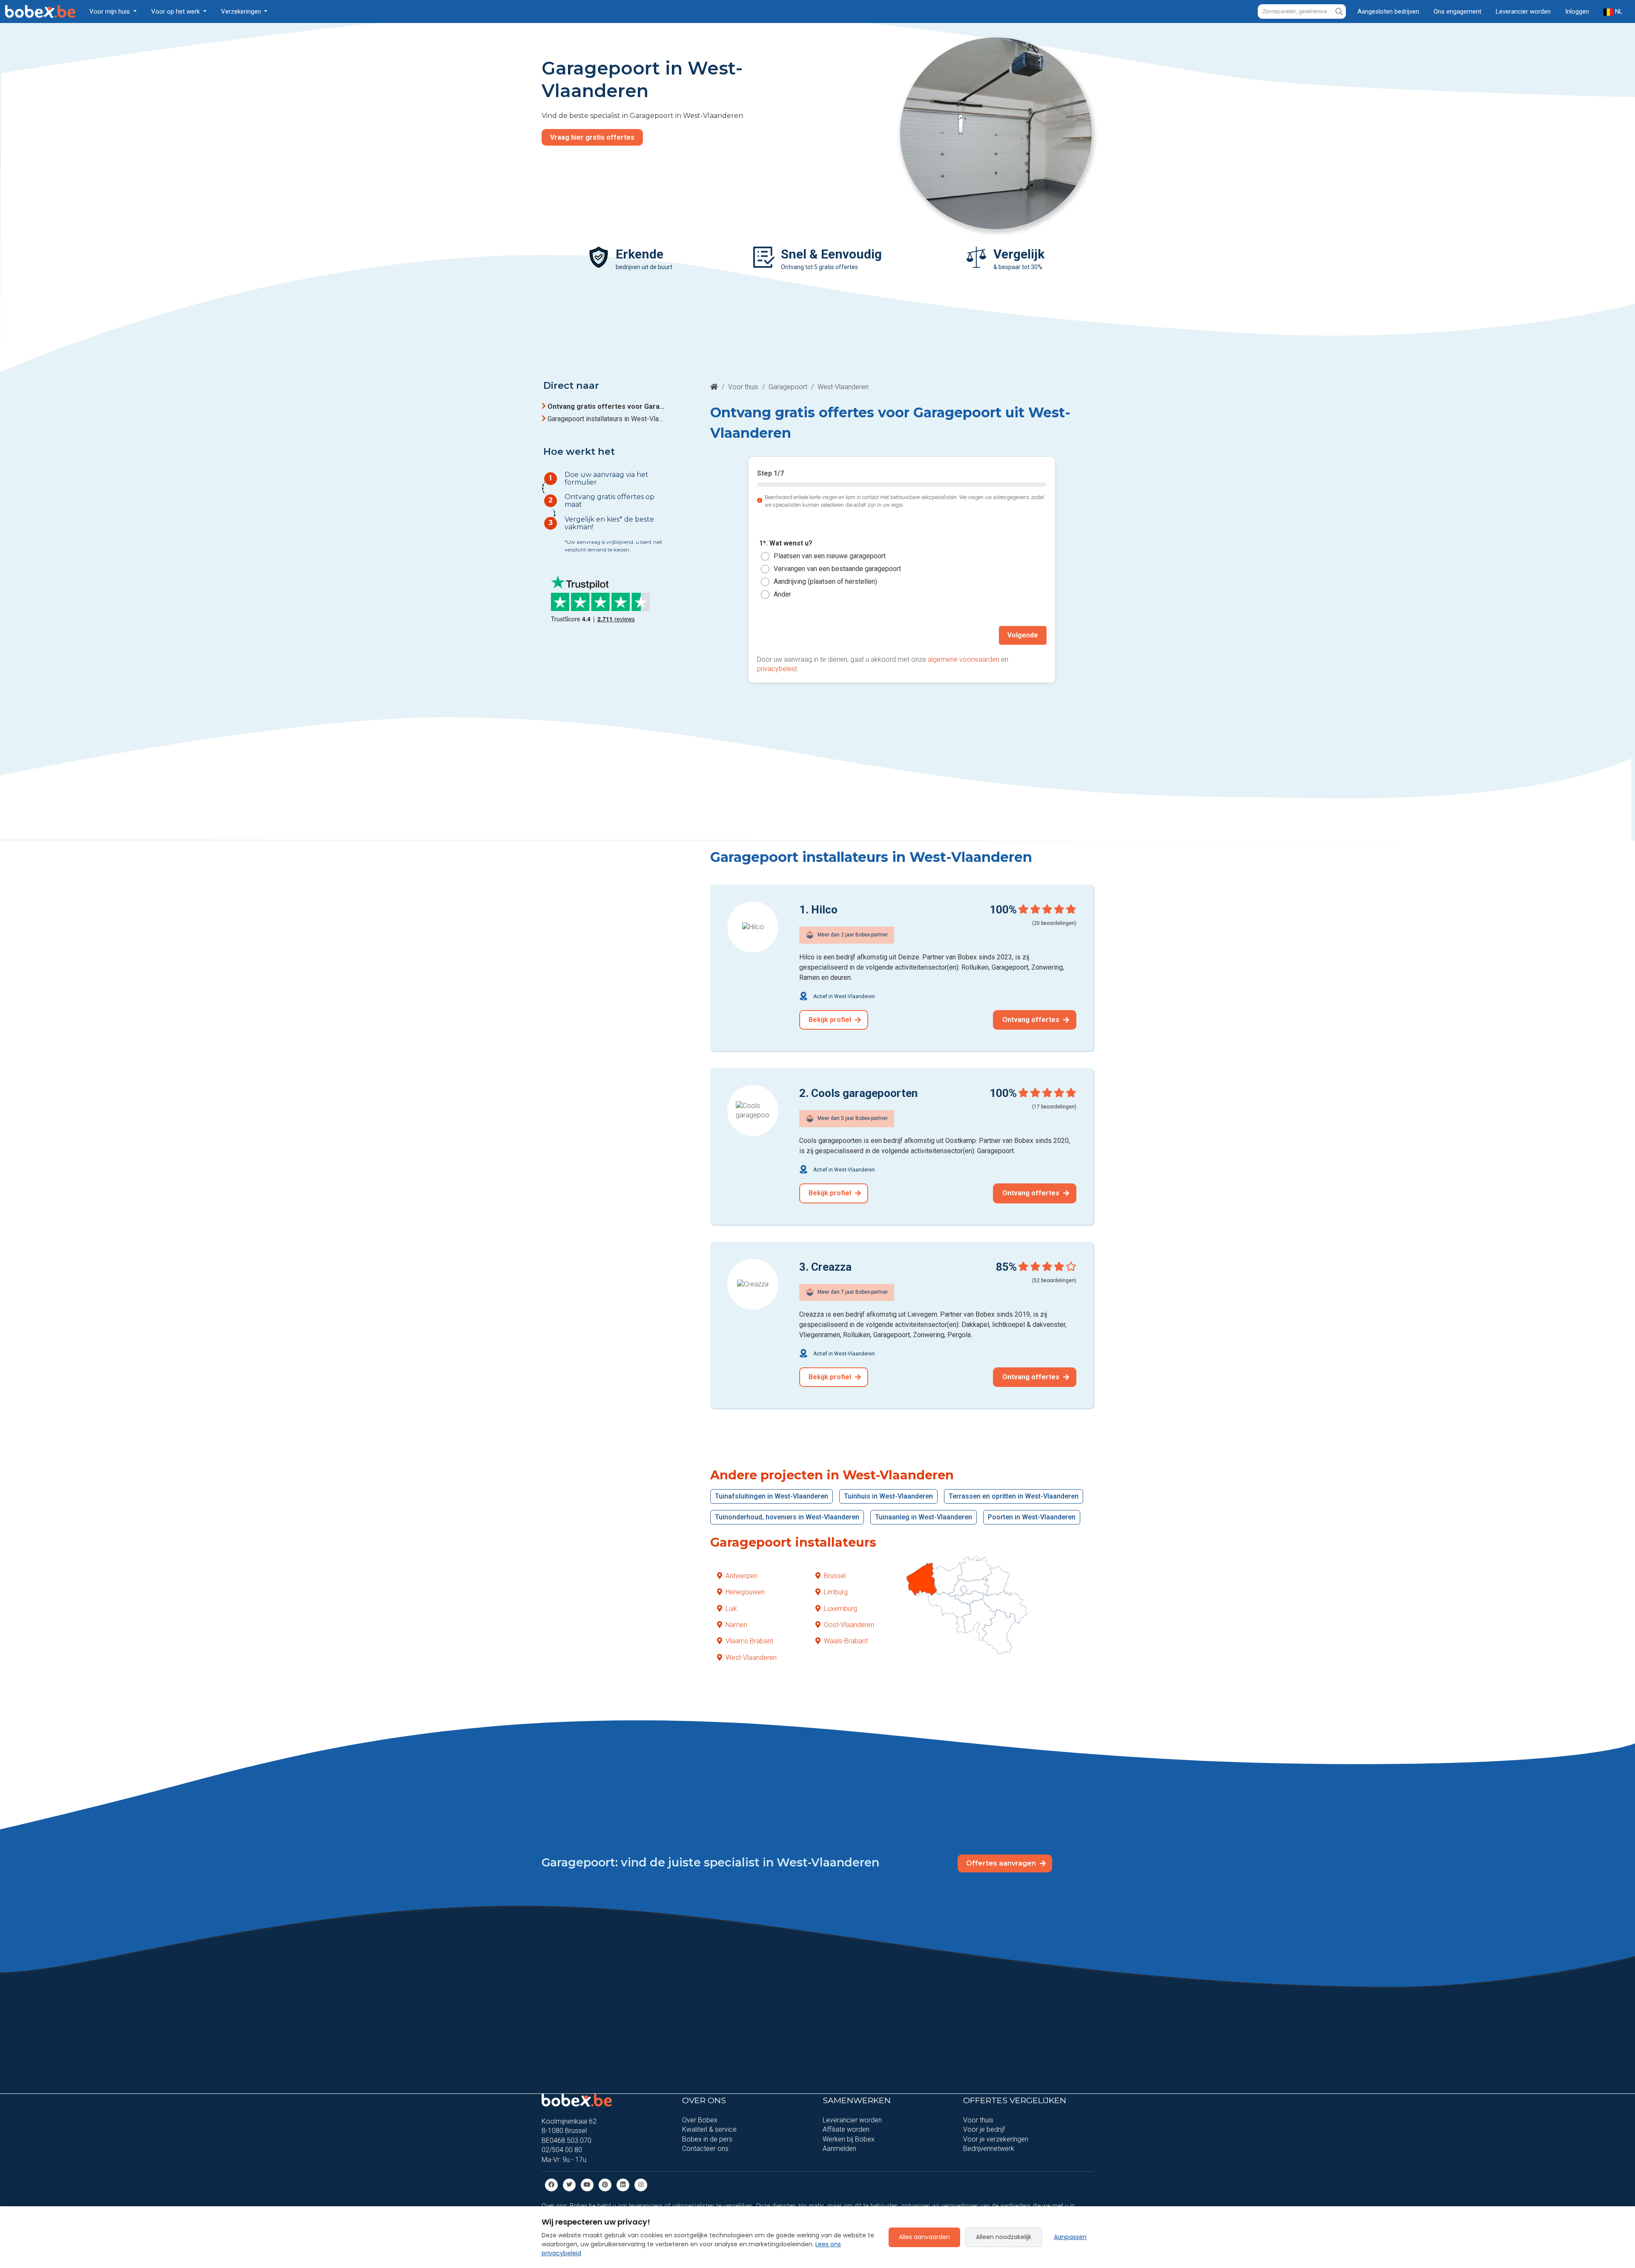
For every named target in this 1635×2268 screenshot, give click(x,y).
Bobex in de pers (707, 2139)
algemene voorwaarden (964, 659)
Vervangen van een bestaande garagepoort (837, 569)
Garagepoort (788, 387)
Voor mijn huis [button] (110, 11)
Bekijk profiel (831, 1020)
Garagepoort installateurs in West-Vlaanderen (606, 419)
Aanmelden (839, 2149)
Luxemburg (840, 1609)
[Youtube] (587, 2184)
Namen (736, 1625)
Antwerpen (741, 1576)
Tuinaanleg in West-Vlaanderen (924, 1517)
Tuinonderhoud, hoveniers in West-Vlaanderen (787, 1517)
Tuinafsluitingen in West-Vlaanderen (772, 1496)
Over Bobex (700, 2120)
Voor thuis (743, 387)
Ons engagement (1457, 11)
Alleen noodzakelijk (1004, 2237)
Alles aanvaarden (924, 2237)
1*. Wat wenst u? (786, 544)
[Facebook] (551, 2184)
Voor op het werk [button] (176, 11)
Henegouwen (745, 1592)
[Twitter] (569, 2184)
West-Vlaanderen (751, 1658)
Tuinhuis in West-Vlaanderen (888, 1496)
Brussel (835, 1576)
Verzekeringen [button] (242, 11)
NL (1618, 11)
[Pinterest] (605, 2184)
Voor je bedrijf (984, 2129)
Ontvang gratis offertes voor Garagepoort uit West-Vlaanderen (606, 406)
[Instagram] (641, 2184)
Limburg (836, 1592)
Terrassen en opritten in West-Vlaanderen (1014, 1496)
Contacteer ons (705, 2149)
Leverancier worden (1523, 11)
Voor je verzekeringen (996, 2139)
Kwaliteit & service (709, 2129)
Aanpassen (1070, 2237)
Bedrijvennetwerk (989, 2149)
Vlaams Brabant (749, 1641)
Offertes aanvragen (1002, 1863)
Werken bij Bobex (849, 2139)
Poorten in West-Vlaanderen (1032, 1517)
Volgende (1023, 635)
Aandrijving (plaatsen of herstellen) (825, 581)
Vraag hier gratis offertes (592, 137)
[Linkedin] (623, 2184)
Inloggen (1577, 11)
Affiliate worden (846, 2129)
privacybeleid (777, 669)
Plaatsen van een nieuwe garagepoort (830, 556)
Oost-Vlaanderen (849, 1625)
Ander (782, 594)
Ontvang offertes (1032, 1020)
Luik (731, 1609)
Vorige (776, 635)
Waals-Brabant (846, 1641)
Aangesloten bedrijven (1388, 11)
